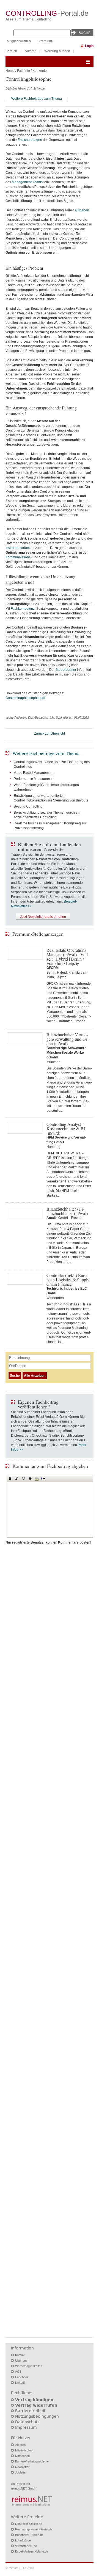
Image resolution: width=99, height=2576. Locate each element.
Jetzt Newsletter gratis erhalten (43, 917)
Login (89, 46)
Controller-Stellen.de (29, 2524)
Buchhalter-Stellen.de (29, 2535)
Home (10, 71)
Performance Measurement (34, 779)
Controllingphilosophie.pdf (25, 698)
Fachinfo (24, 71)
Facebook (22, 2377)
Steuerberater (66, 670)
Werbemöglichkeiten (29, 2366)
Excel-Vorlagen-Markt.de (32, 2551)
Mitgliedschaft (24, 2450)
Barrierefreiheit (30, 2411)
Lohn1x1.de (23, 2540)
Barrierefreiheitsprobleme (32, 2461)
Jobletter (21, 2472)
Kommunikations (18, 557)
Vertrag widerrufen (36, 2405)
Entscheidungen (30, 140)
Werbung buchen (57, 51)
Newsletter (22, 2467)
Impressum (26, 2427)
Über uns (21, 2361)
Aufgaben (82, 210)
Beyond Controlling (28, 806)
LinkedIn (21, 2383)
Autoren (31, 51)
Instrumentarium (18, 548)
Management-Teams (27, 182)
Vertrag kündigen (34, 2400)
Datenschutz (27, 2422)
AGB (18, 2372)
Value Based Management (34, 773)
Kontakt (20, 2355)
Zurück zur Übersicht (50, 734)
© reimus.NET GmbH (20, 2568)
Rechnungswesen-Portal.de (34, 2529)
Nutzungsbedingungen (37, 2416)
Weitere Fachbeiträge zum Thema (37, 99)
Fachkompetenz (23, 609)
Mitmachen (22, 2456)
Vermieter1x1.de (26, 2546)
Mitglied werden (19, 41)
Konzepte (40, 71)
